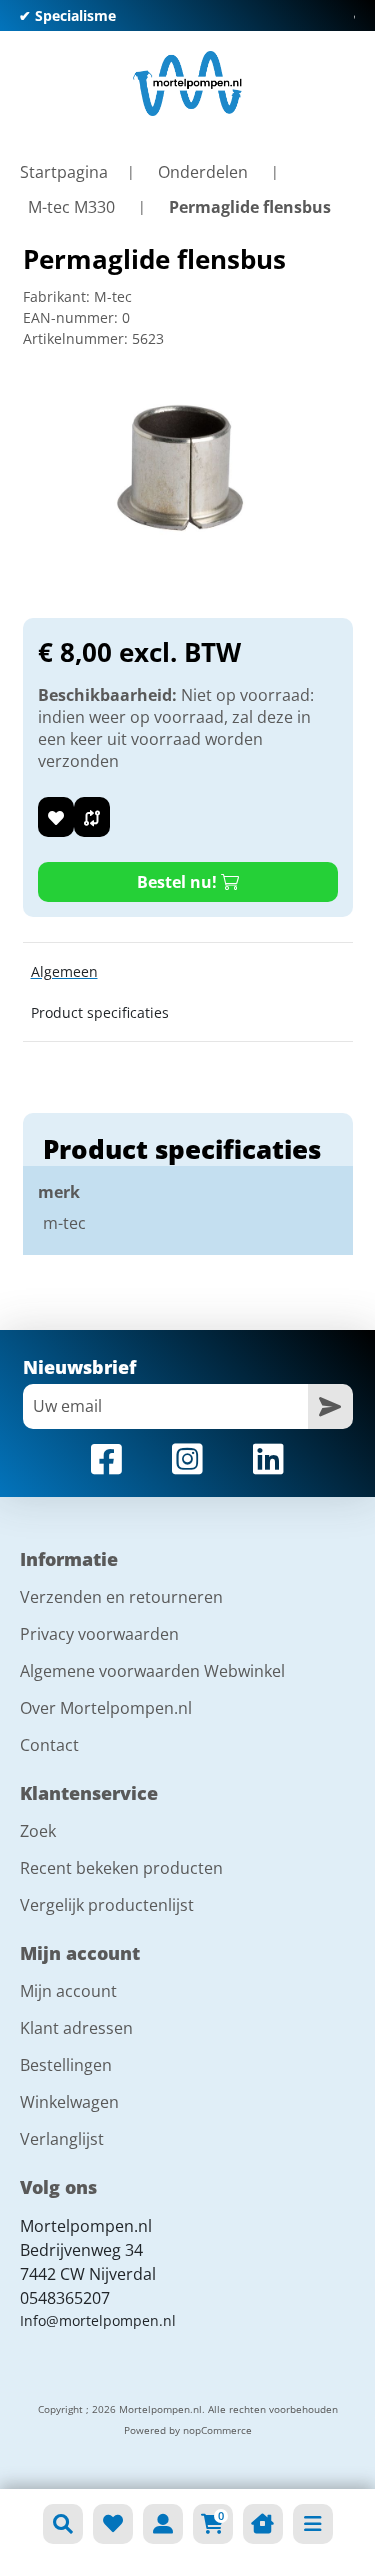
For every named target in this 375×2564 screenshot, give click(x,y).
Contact (49, 1745)
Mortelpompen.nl (86, 2226)
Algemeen (64, 971)
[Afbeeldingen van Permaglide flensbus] (188, 471)
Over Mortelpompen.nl (106, 1708)
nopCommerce (217, 2430)
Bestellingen (66, 2065)
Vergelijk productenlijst (107, 1905)
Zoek (38, 1831)
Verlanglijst (62, 2139)
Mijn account (68, 1991)
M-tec (113, 296)
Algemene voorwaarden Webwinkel (152, 1671)
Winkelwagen (69, 2102)
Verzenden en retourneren (121, 1597)
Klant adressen (76, 2028)
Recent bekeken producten (121, 1868)
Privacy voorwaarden (99, 1634)
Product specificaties (100, 1012)
